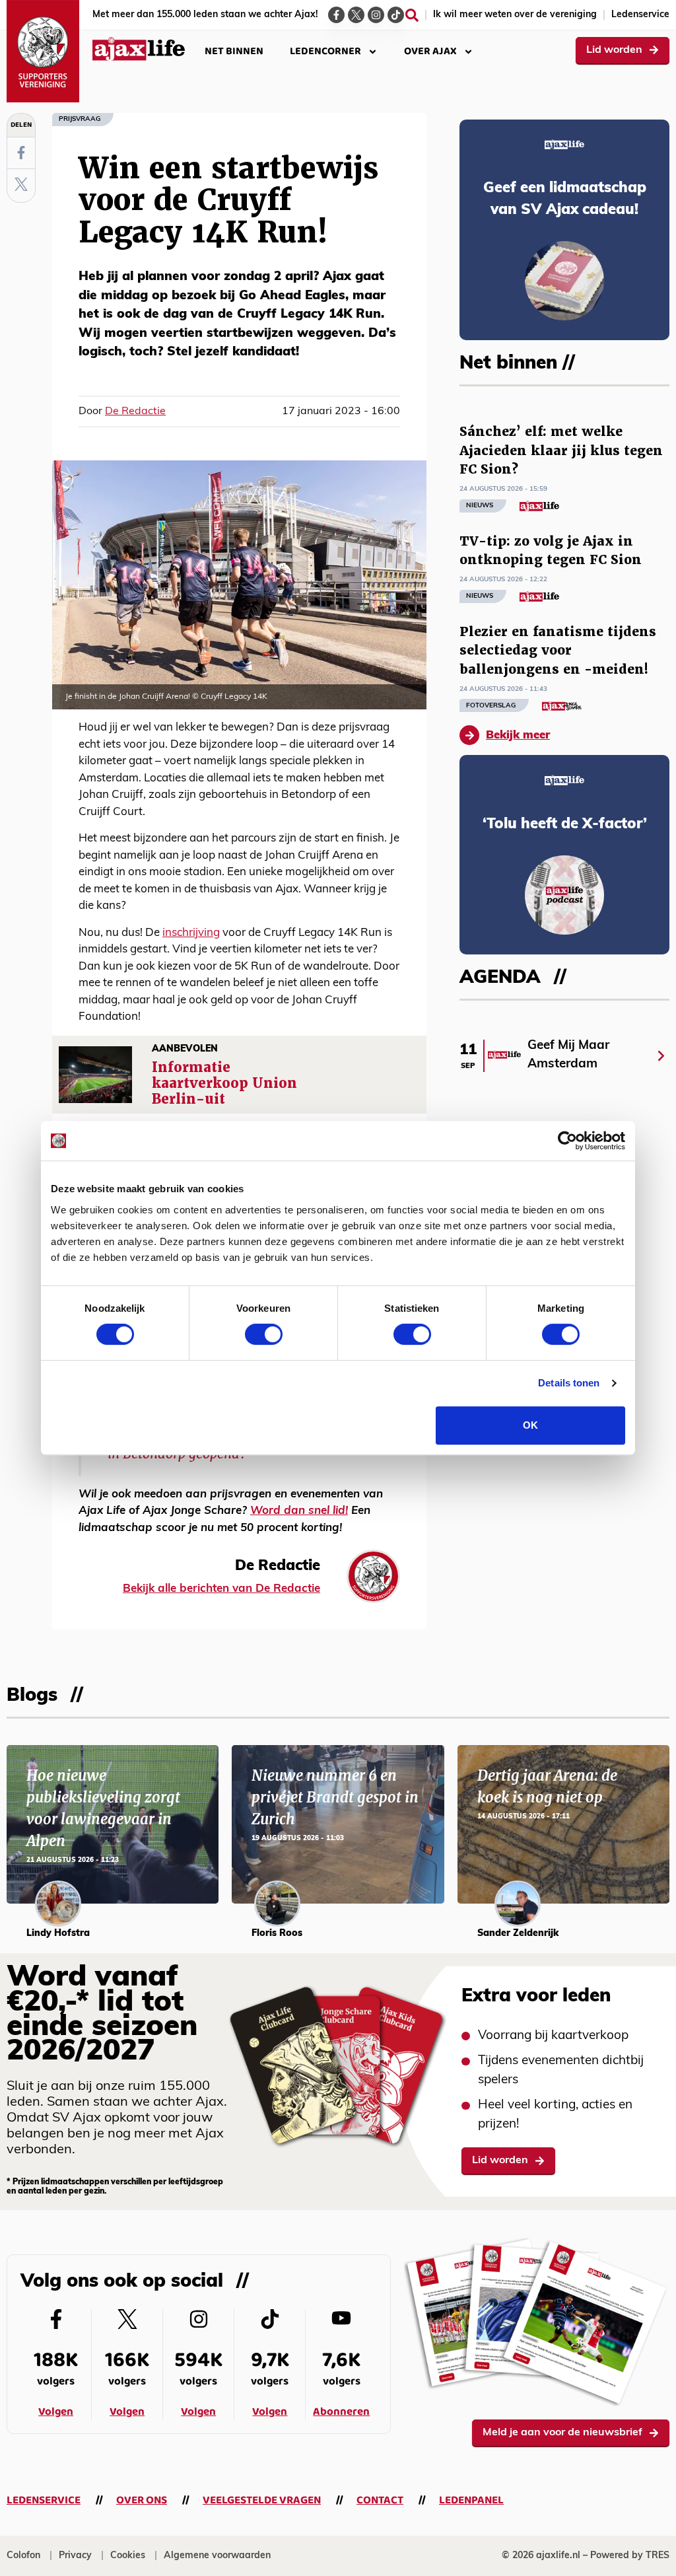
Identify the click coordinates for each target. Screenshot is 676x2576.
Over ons (142, 2500)
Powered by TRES (630, 2556)
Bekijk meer (518, 735)
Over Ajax (430, 51)
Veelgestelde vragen (262, 2500)
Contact (380, 2500)
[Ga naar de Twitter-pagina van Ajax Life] (356, 15)
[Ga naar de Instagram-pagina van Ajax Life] (376, 15)
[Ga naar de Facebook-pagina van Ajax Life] (336, 15)
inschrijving (191, 933)
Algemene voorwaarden (217, 2556)
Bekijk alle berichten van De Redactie (221, 1589)
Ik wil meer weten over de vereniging (515, 15)
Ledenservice (640, 15)
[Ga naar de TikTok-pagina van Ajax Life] (396, 15)
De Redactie (135, 411)
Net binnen (234, 51)
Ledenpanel (471, 2500)
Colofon (23, 2556)
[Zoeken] (412, 15)
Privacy (75, 2556)
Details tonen (569, 1383)
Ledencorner (325, 51)
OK (530, 1425)
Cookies (128, 2556)
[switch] (264, 1334)
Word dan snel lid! (299, 1511)
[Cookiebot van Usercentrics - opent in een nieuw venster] (567, 1141)
